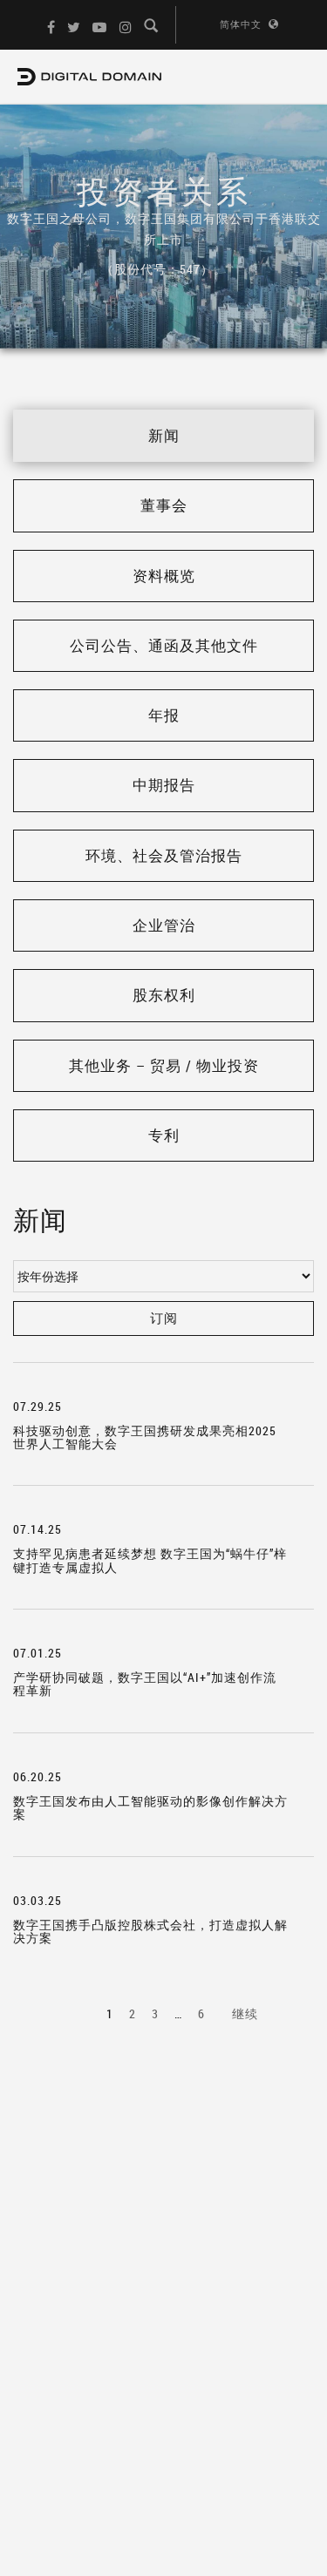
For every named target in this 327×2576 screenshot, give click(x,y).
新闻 (164, 435)
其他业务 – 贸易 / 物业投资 (164, 1065)
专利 (164, 1135)
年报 (164, 715)
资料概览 (164, 576)
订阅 (164, 1318)
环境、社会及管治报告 (164, 855)
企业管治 (164, 925)
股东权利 (164, 995)
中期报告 (164, 785)
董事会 (164, 505)
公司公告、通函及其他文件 (164, 645)
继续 (245, 2013)
